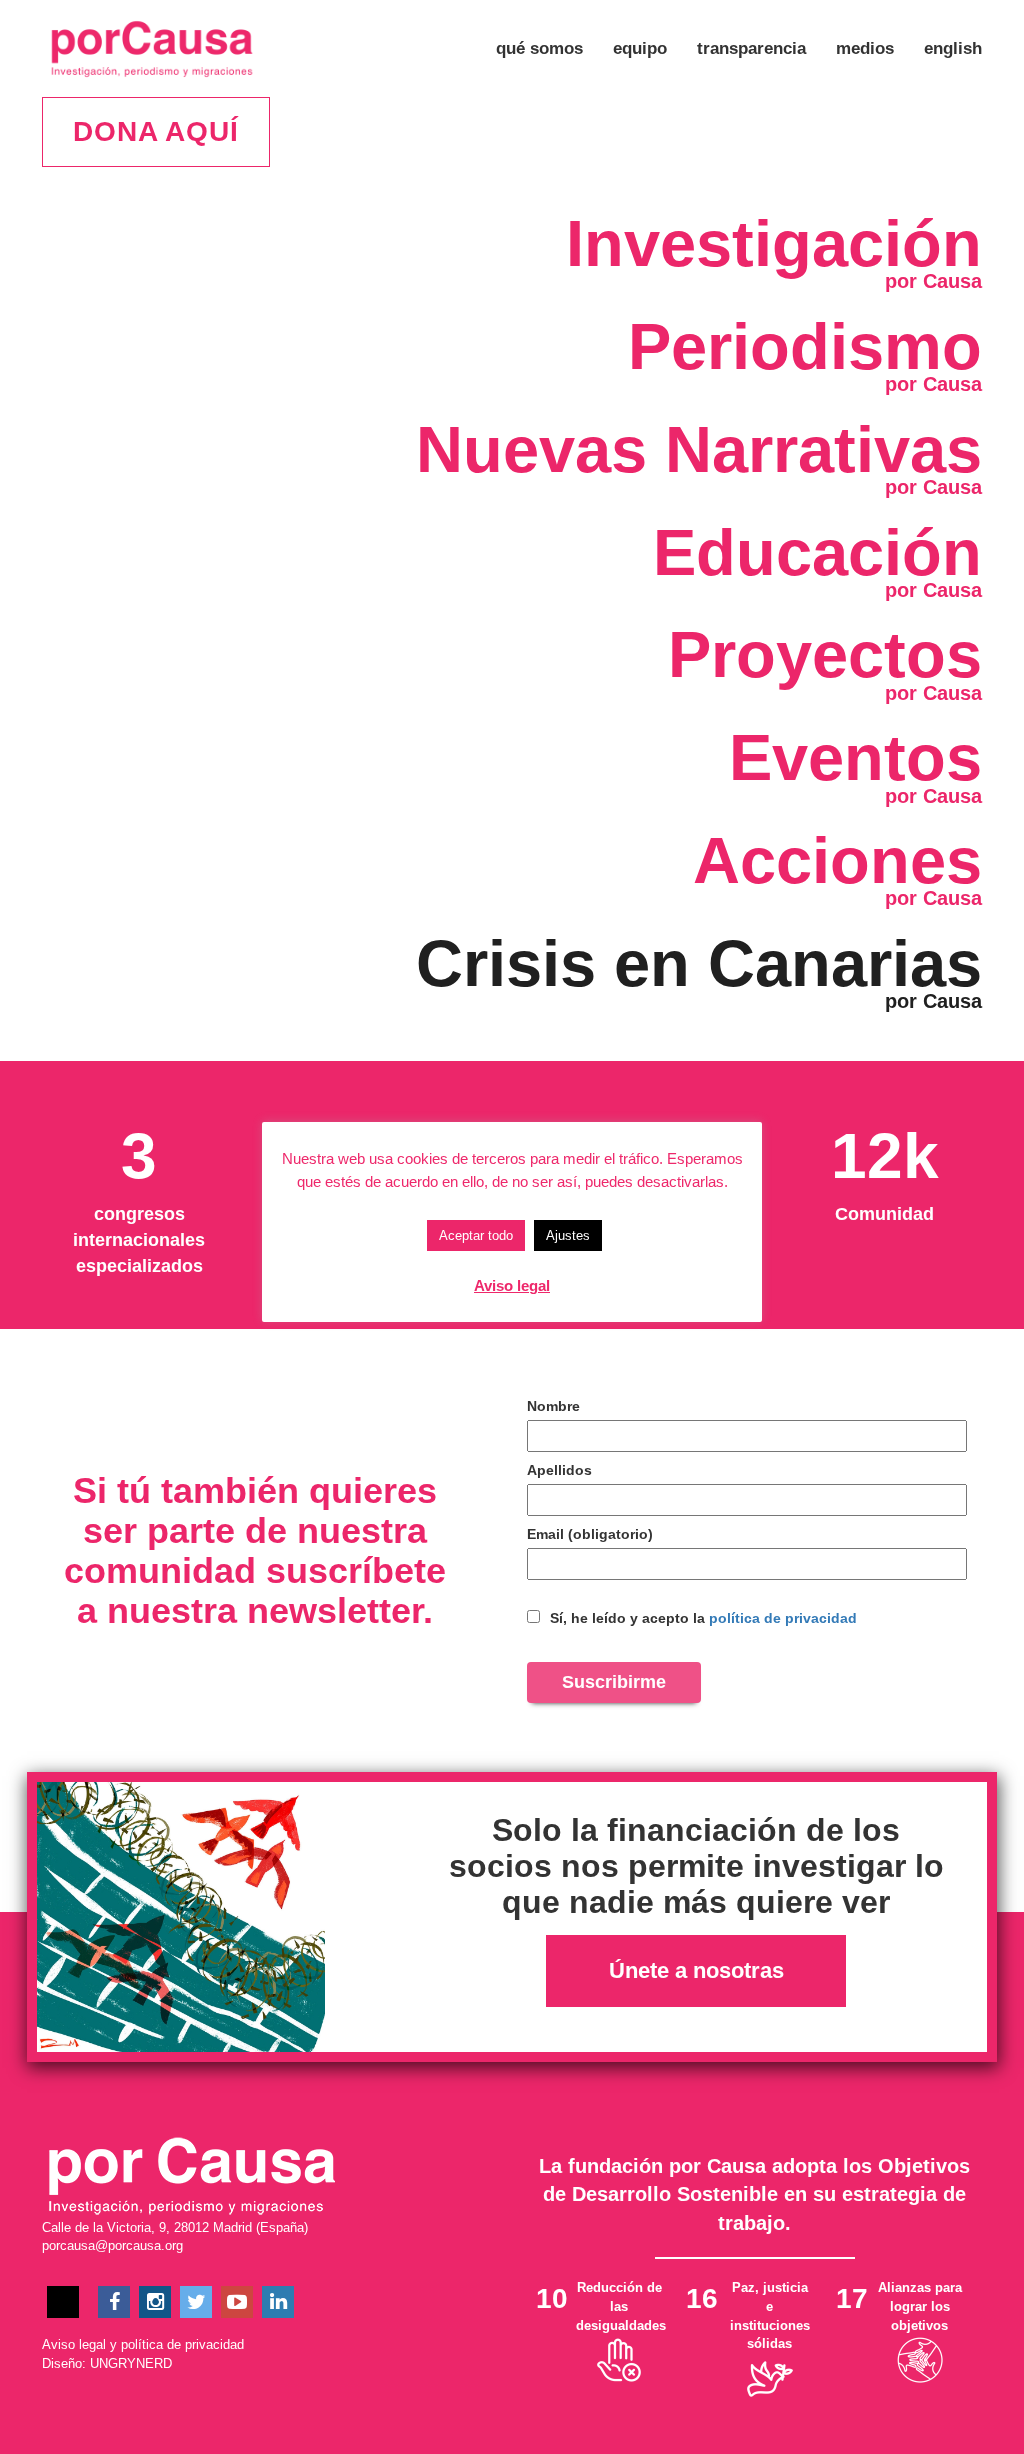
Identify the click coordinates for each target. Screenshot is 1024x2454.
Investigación (774, 243)
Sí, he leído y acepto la (701, 1618)
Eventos (855, 757)
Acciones (837, 860)
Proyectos (825, 654)
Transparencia (751, 48)
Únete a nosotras (696, 1970)
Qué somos (539, 48)
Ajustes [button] (568, 1235)
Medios (865, 48)
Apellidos (559, 1470)
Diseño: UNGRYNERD (107, 2363)
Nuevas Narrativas (699, 449)
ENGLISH (953, 48)
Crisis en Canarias (699, 963)
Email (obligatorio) (590, 1534)
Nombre (553, 1406)
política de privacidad (783, 1618)
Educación (817, 552)
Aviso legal (74, 2344)
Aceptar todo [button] (476, 1235)
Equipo (640, 48)
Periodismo (805, 346)
